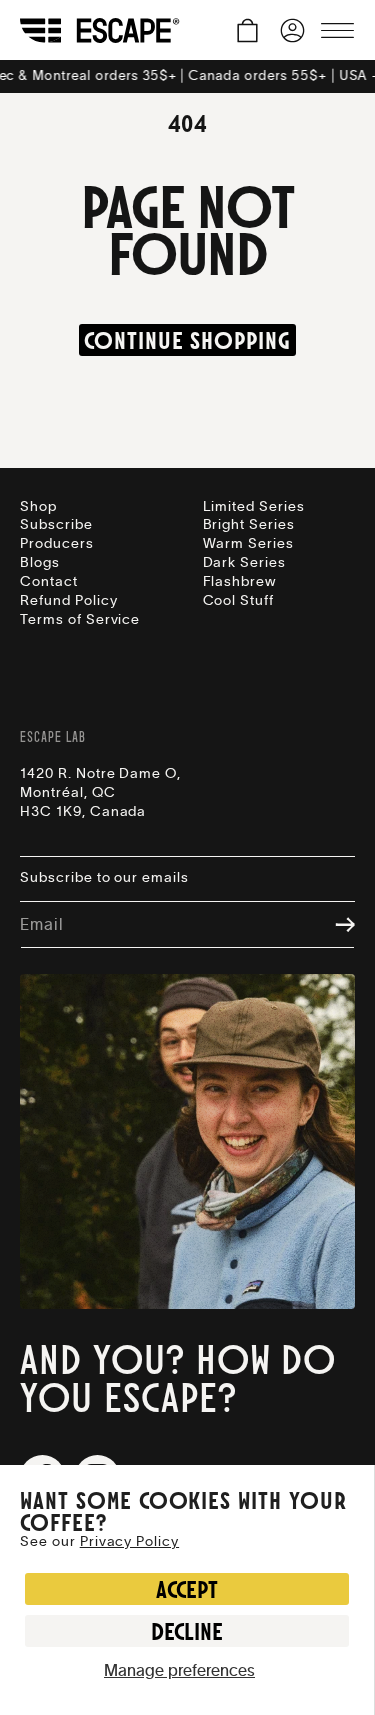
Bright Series (249, 525)
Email (41, 925)
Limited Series (254, 507)
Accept (187, 1589)
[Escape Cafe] (100, 30)
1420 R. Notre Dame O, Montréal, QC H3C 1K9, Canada (100, 793)
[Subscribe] (335, 925)
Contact (49, 582)
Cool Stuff (239, 601)
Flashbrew (240, 582)
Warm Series (249, 544)
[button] (247, 30)
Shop (38, 507)
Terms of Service (80, 620)
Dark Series (245, 563)
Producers (57, 544)
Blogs (40, 563)
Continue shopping (187, 340)
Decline (187, 1631)
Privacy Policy (129, 1542)
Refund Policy (68, 601)
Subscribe (56, 525)
